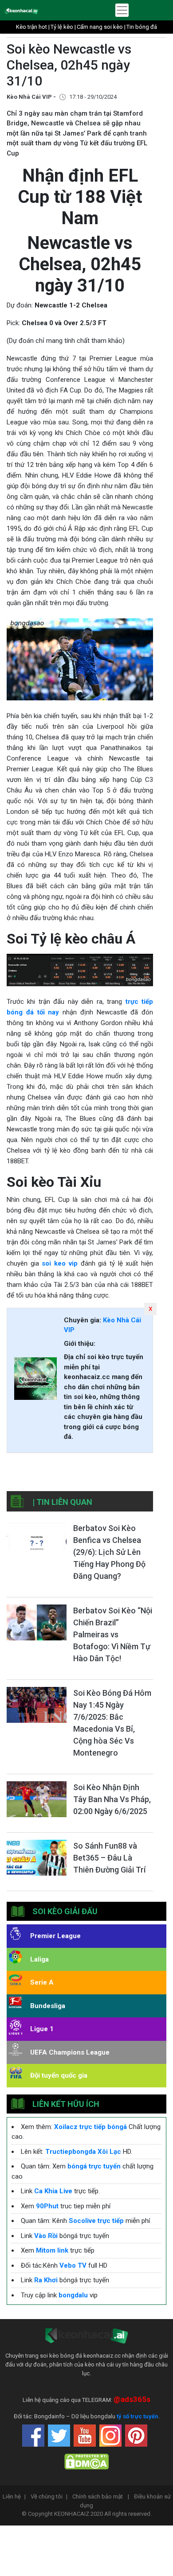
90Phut (47, 2206)
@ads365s (132, 2399)
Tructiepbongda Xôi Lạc (83, 2152)
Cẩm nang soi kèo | (101, 27)
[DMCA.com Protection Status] (86, 2461)
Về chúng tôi (49, 2496)
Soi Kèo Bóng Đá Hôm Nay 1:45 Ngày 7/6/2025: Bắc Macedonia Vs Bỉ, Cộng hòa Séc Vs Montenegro (112, 1723)
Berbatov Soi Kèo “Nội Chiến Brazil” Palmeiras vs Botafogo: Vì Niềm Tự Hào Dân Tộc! (113, 1634)
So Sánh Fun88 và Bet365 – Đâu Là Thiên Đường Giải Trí (109, 1858)
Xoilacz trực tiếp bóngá (90, 2127)
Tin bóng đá (142, 27)
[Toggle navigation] (122, 10)
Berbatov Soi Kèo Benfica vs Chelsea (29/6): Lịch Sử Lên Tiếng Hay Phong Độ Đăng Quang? (109, 1552)
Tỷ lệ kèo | (63, 27)
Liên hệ (14, 2496)
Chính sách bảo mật (101, 2496)
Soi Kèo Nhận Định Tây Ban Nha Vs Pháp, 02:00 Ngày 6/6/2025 (112, 1799)
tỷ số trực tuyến (138, 2416)
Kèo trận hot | (33, 27)
